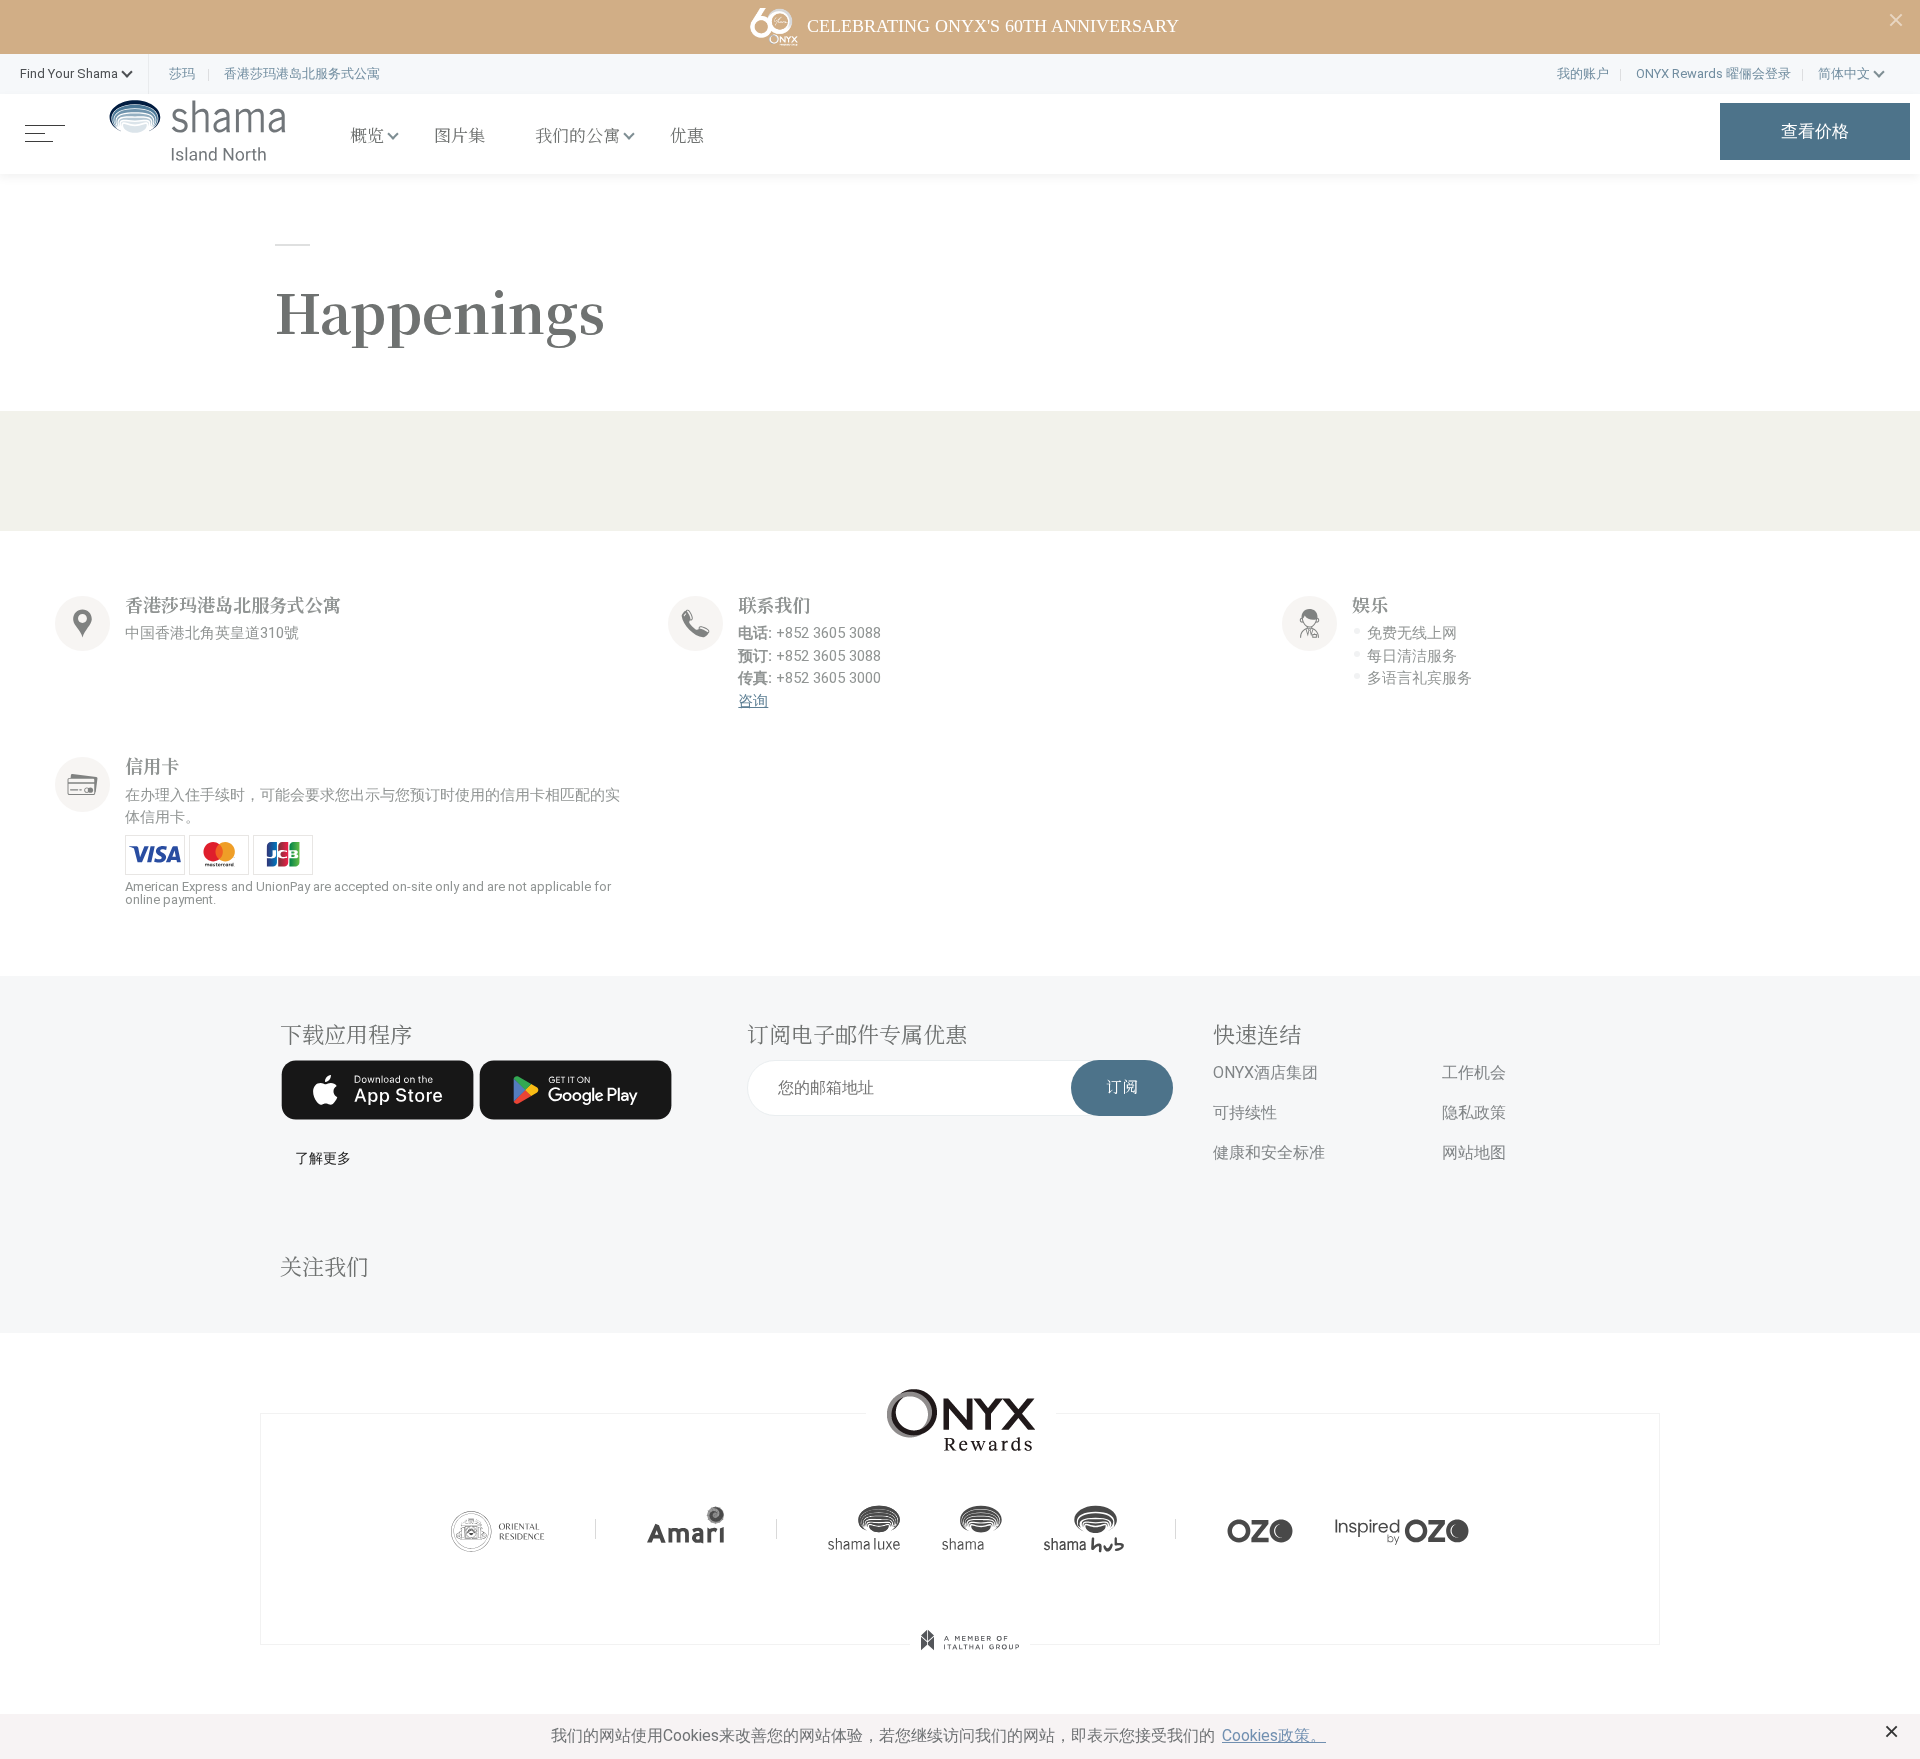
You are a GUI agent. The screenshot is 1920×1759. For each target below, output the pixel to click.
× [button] (1891, 1731)
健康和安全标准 (1269, 1152)
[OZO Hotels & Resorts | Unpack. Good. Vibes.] (1260, 1529)
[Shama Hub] (1084, 1529)
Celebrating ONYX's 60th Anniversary (993, 26)
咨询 (753, 701)
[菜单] (45, 131)
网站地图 (1474, 1152)
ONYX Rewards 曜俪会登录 (1713, 73)
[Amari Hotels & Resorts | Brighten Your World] (686, 1529)
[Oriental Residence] (497, 1529)
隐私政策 (1474, 1112)
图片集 (459, 137)
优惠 (687, 137)
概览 (367, 137)
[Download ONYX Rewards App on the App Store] (377, 1090)
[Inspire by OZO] (1402, 1529)
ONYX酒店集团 (1265, 1072)
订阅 (1122, 1088)
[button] (69, 74)
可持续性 (1245, 1112)
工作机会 (1474, 1072)
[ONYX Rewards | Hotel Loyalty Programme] (961, 1411)
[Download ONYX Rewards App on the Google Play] (575, 1090)
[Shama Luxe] (864, 1529)
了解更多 (323, 1158)
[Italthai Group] (970, 1654)
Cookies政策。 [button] (1274, 1735)
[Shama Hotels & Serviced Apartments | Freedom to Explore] (972, 1529)
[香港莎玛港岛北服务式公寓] (197, 131)
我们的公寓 (577, 137)
